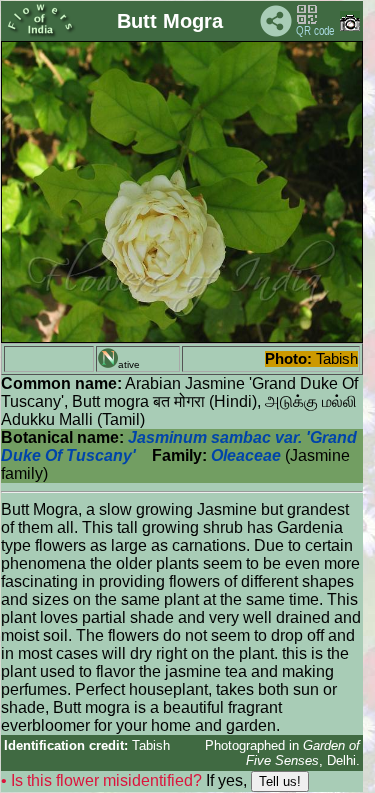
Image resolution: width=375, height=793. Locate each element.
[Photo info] (350, 26)
